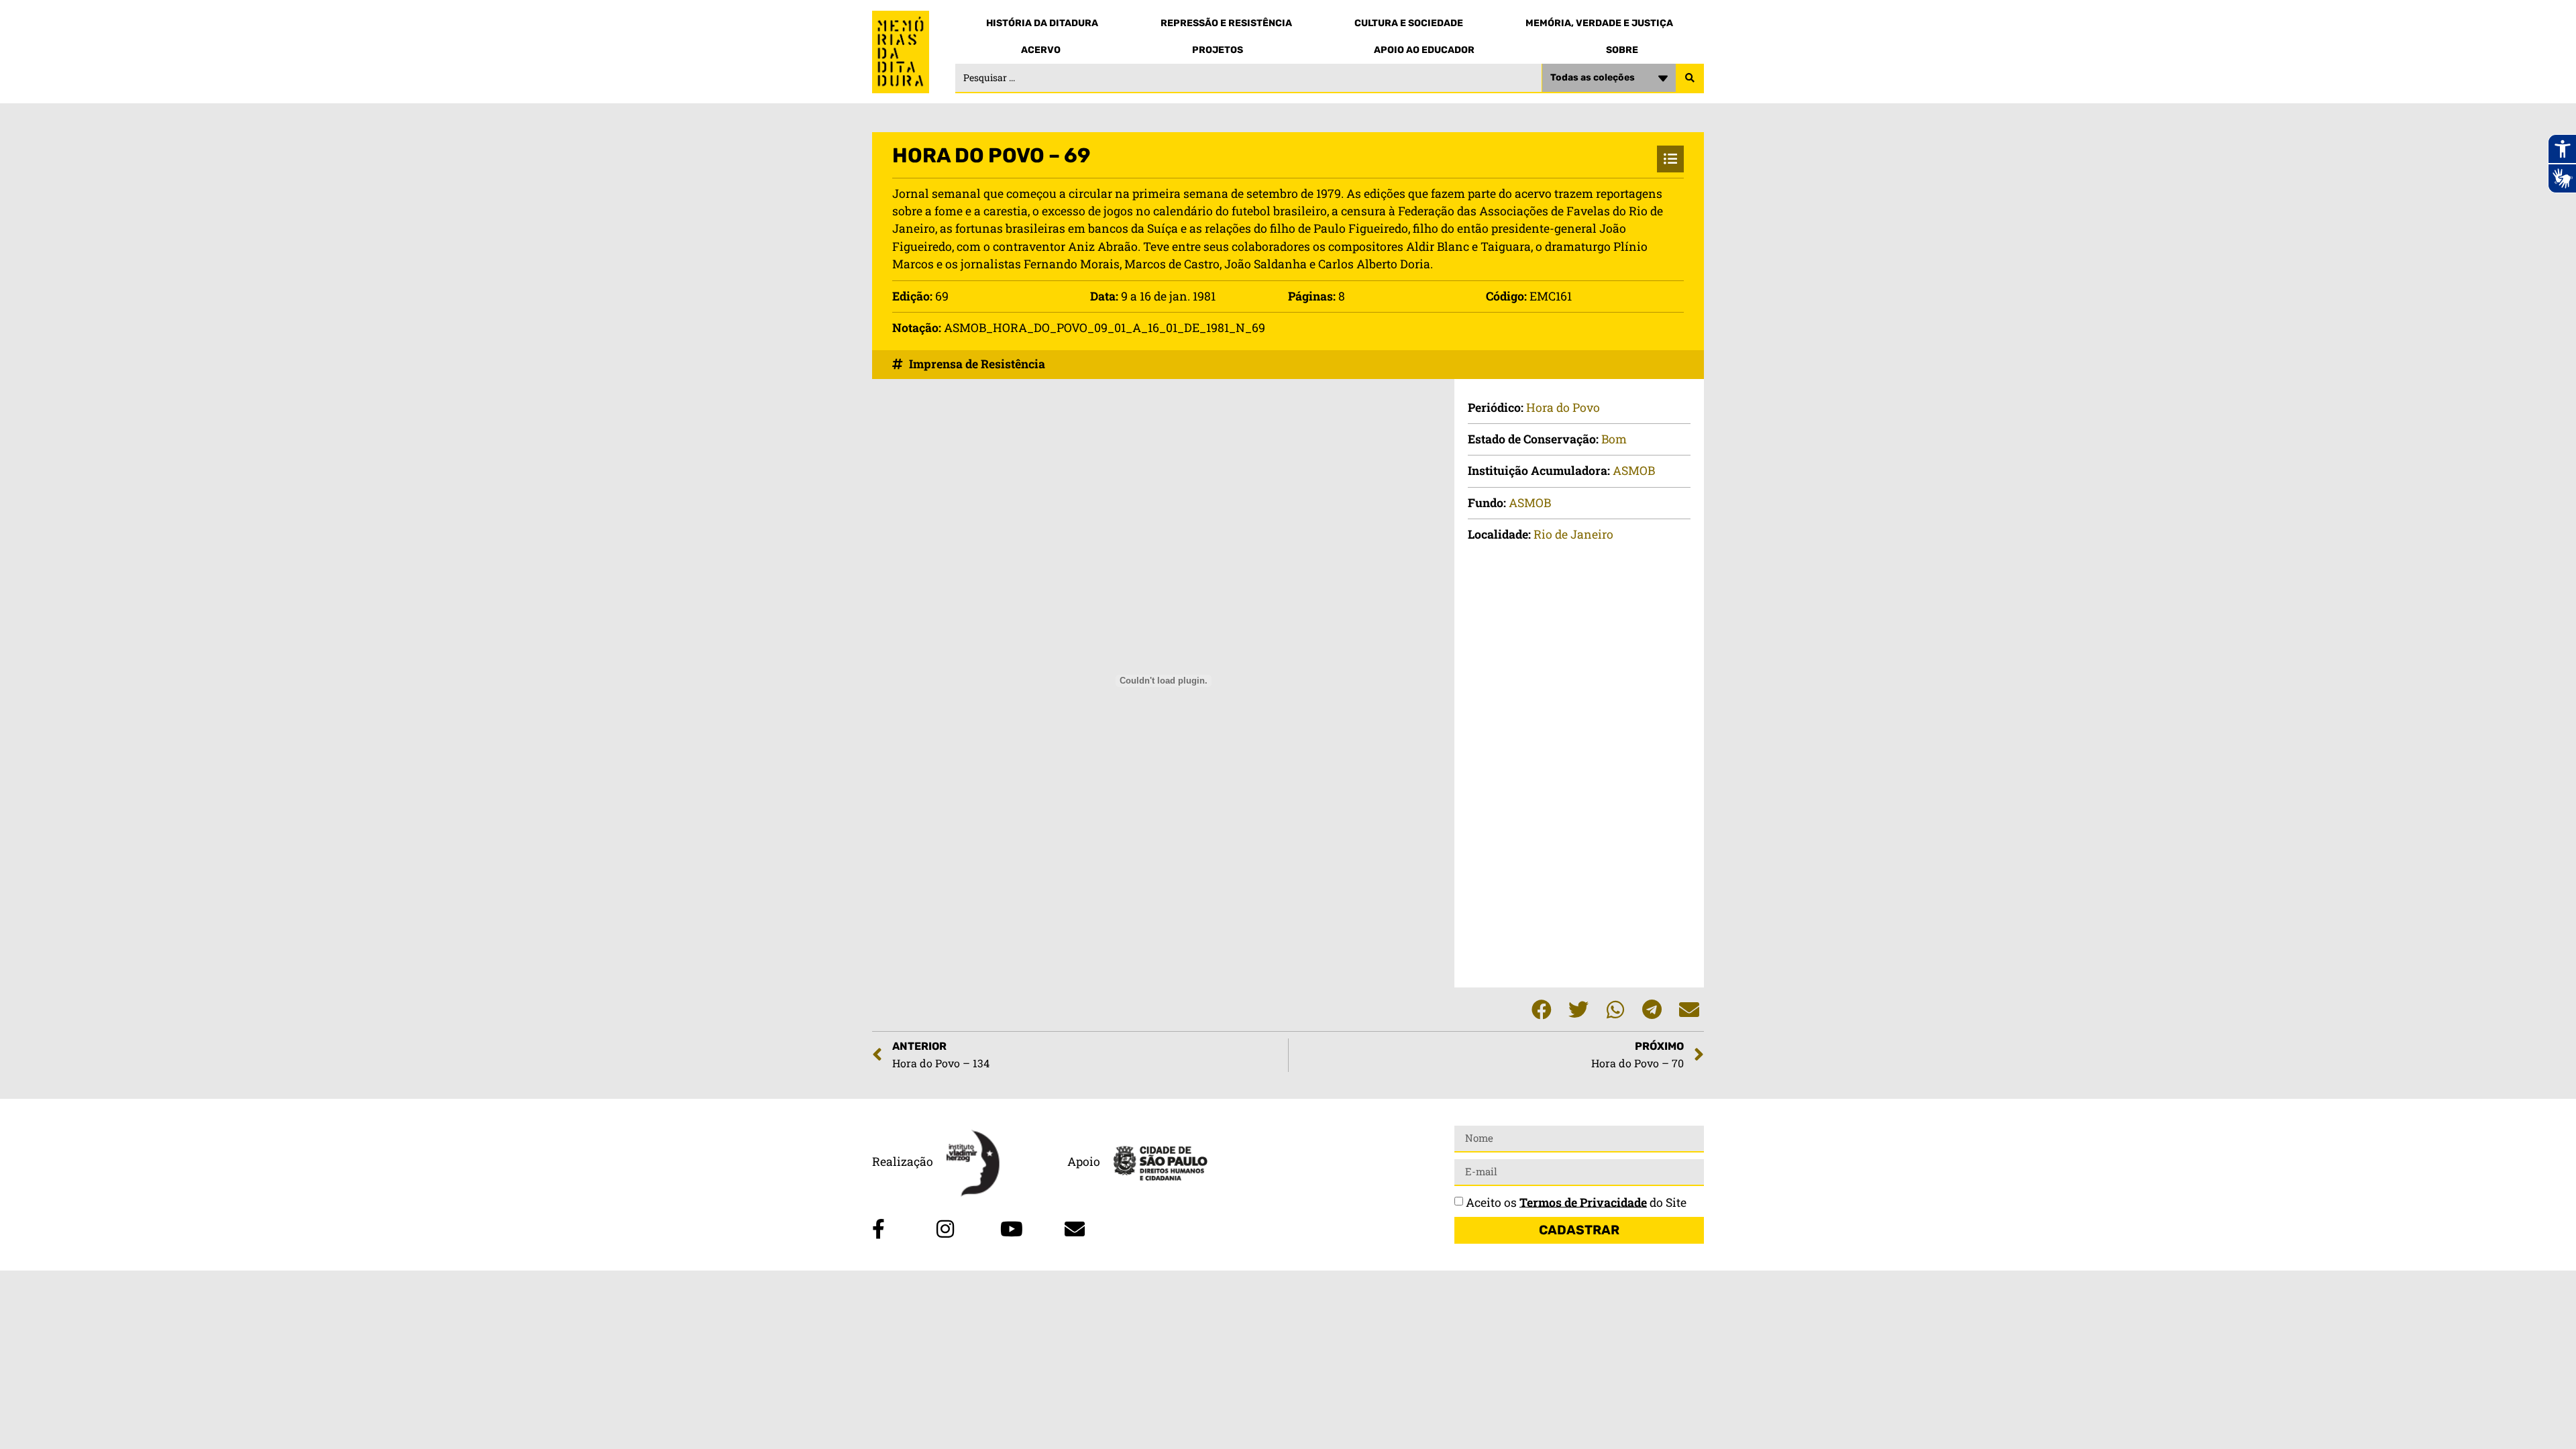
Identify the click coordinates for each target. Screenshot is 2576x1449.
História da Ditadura (1042, 23)
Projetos (1218, 50)
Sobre (1622, 50)
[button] (1541, 1009)
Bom (1614, 439)
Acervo (1041, 50)
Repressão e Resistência (1226, 23)
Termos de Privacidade (1583, 1202)
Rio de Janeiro (1573, 534)
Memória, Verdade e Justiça (1599, 23)
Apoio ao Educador (1424, 50)
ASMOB (1634, 471)
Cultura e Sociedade (1409, 23)
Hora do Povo (1563, 408)
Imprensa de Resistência (977, 364)
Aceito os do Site (1576, 1202)
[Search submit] (1690, 78)
